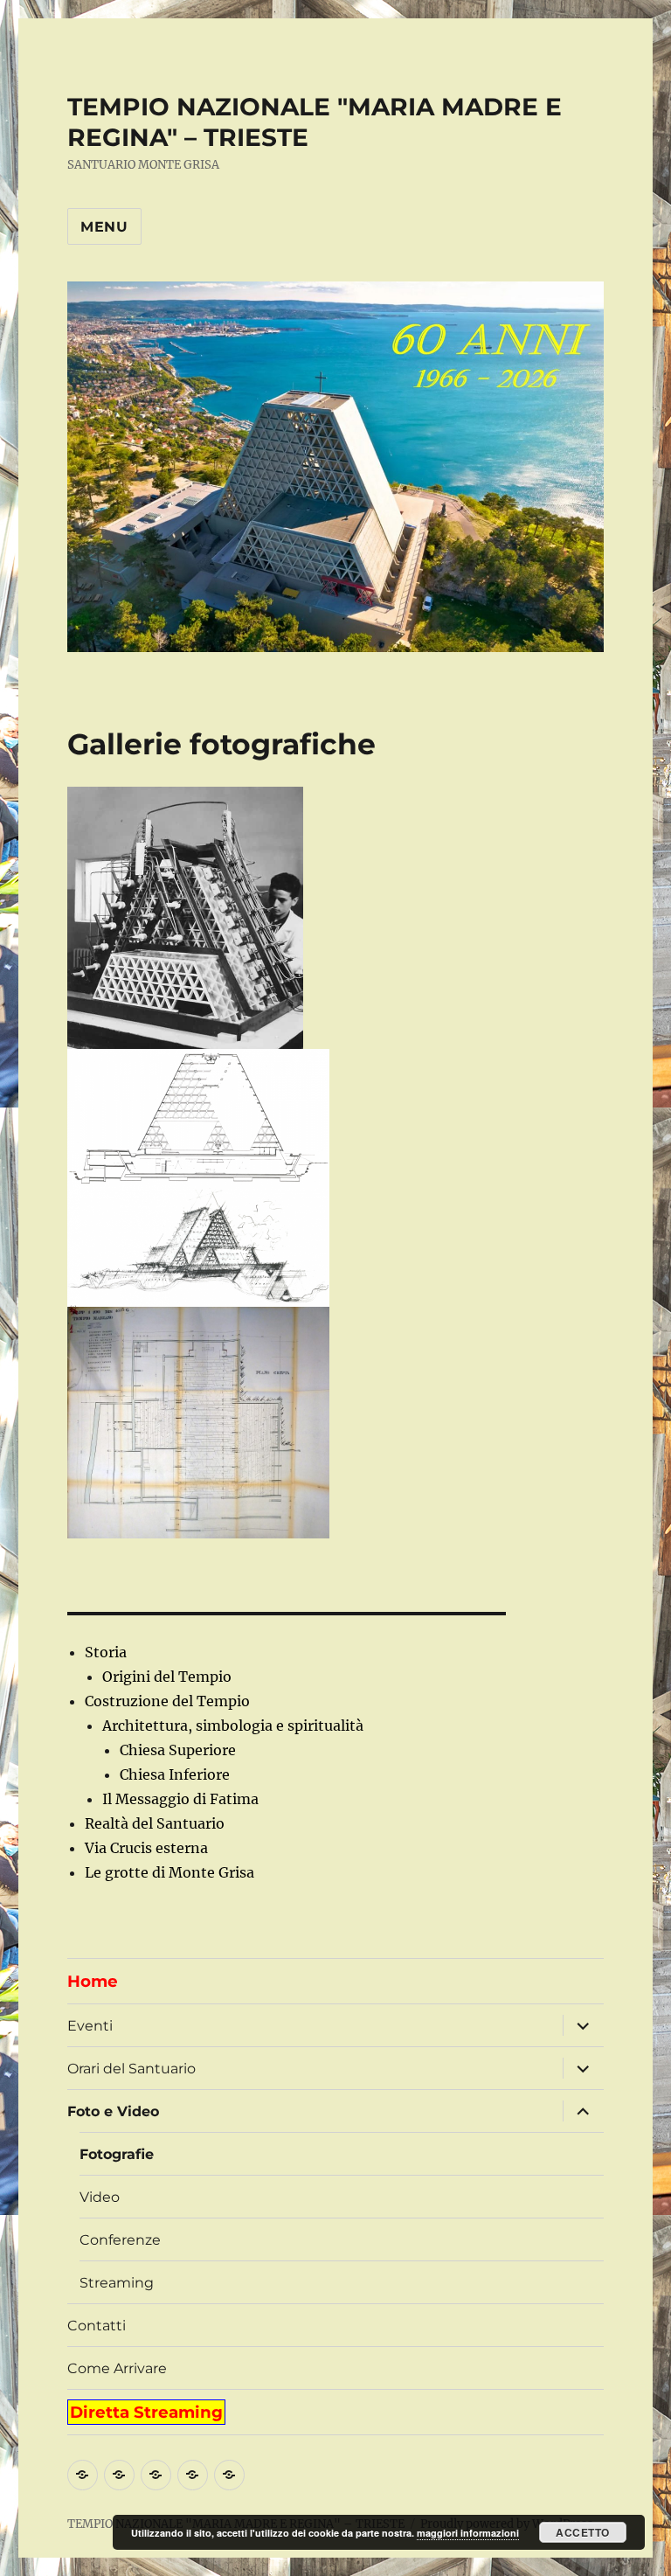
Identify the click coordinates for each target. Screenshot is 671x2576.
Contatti (97, 2326)
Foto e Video (113, 2111)
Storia (106, 1652)
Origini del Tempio (167, 1677)
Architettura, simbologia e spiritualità (233, 1725)
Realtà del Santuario (155, 1823)
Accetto (583, 2532)
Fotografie (117, 2154)
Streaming (117, 2283)
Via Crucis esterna (146, 1848)
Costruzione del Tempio (167, 1701)
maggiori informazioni (468, 2533)
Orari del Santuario (131, 2069)
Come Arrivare (117, 2368)
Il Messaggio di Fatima (180, 1799)
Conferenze (120, 2240)
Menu (104, 227)
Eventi (90, 2026)
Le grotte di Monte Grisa (169, 1872)
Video (100, 2197)
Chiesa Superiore (178, 1750)
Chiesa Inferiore (175, 1774)
